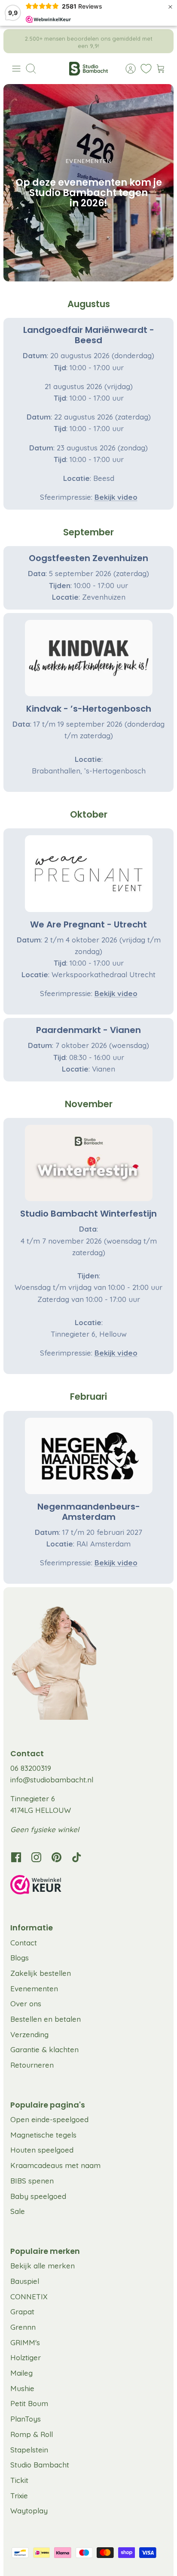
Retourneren (32, 2065)
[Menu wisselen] (16, 69)
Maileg (21, 2373)
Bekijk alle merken (43, 2266)
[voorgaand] (16, 41)
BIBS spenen (32, 2181)
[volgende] (161, 41)
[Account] (126, 69)
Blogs (20, 1958)
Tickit (19, 2480)
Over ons (26, 2004)
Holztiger (26, 2357)
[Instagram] (36, 1857)
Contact (24, 1943)
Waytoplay (29, 2511)
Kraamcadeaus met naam (55, 2165)
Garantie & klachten (44, 2049)
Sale (18, 2211)
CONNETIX (29, 2297)
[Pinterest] (56, 1857)
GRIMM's (25, 2342)
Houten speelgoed (42, 2150)
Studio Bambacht (40, 2465)
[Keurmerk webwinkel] (88, 1886)
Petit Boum (29, 2403)
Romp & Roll (32, 2434)
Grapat (22, 2312)
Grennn (23, 2327)
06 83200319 (31, 1768)
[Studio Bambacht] (88, 69)
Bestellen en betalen (46, 2019)
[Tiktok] (77, 1857)
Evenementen (34, 1989)
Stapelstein (29, 2450)
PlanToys (26, 2419)
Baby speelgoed (38, 2196)
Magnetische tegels (43, 2135)
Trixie (19, 2496)
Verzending (29, 2034)
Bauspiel (25, 2281)
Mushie (22, 2388)
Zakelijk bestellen (41, 1973)
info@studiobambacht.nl (52, 1780)
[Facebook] (16, 1857)
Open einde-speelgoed (49, 2119)
